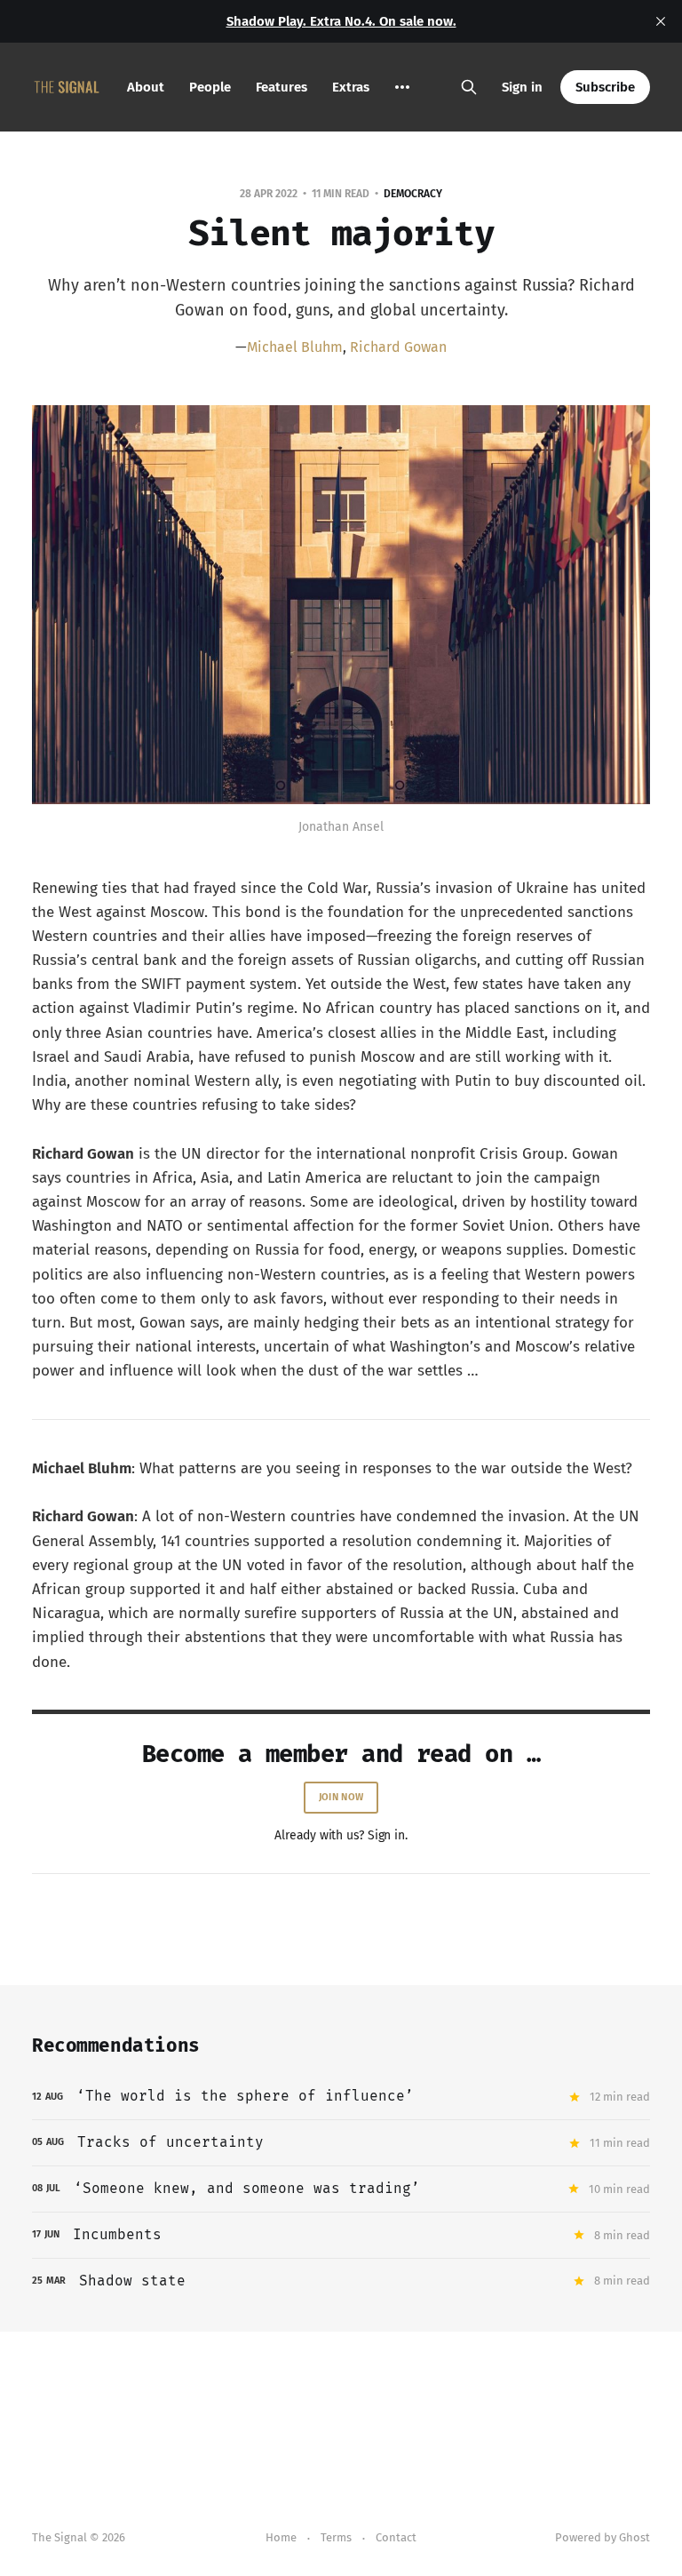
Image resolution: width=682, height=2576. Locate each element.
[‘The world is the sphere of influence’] (341, 2097)
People (210, 87)
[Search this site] (469, 87)
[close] (661, 21)
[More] (402, 87)
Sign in (522, 87)
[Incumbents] (341, 2235)
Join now (341, 1797)
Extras (351, 87)
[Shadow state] (341, 2281)
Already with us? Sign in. (341, 1835)
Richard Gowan (398, 347)
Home (281, 2537)
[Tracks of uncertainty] (341, 2143)
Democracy (413, 194)
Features (282, 87)
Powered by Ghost (603, 2537)
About (146, 87)
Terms (336, 2537)
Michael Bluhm (295, 347)
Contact (396, 2537)
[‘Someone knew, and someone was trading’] (341, 2189)
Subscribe (605, 87)
